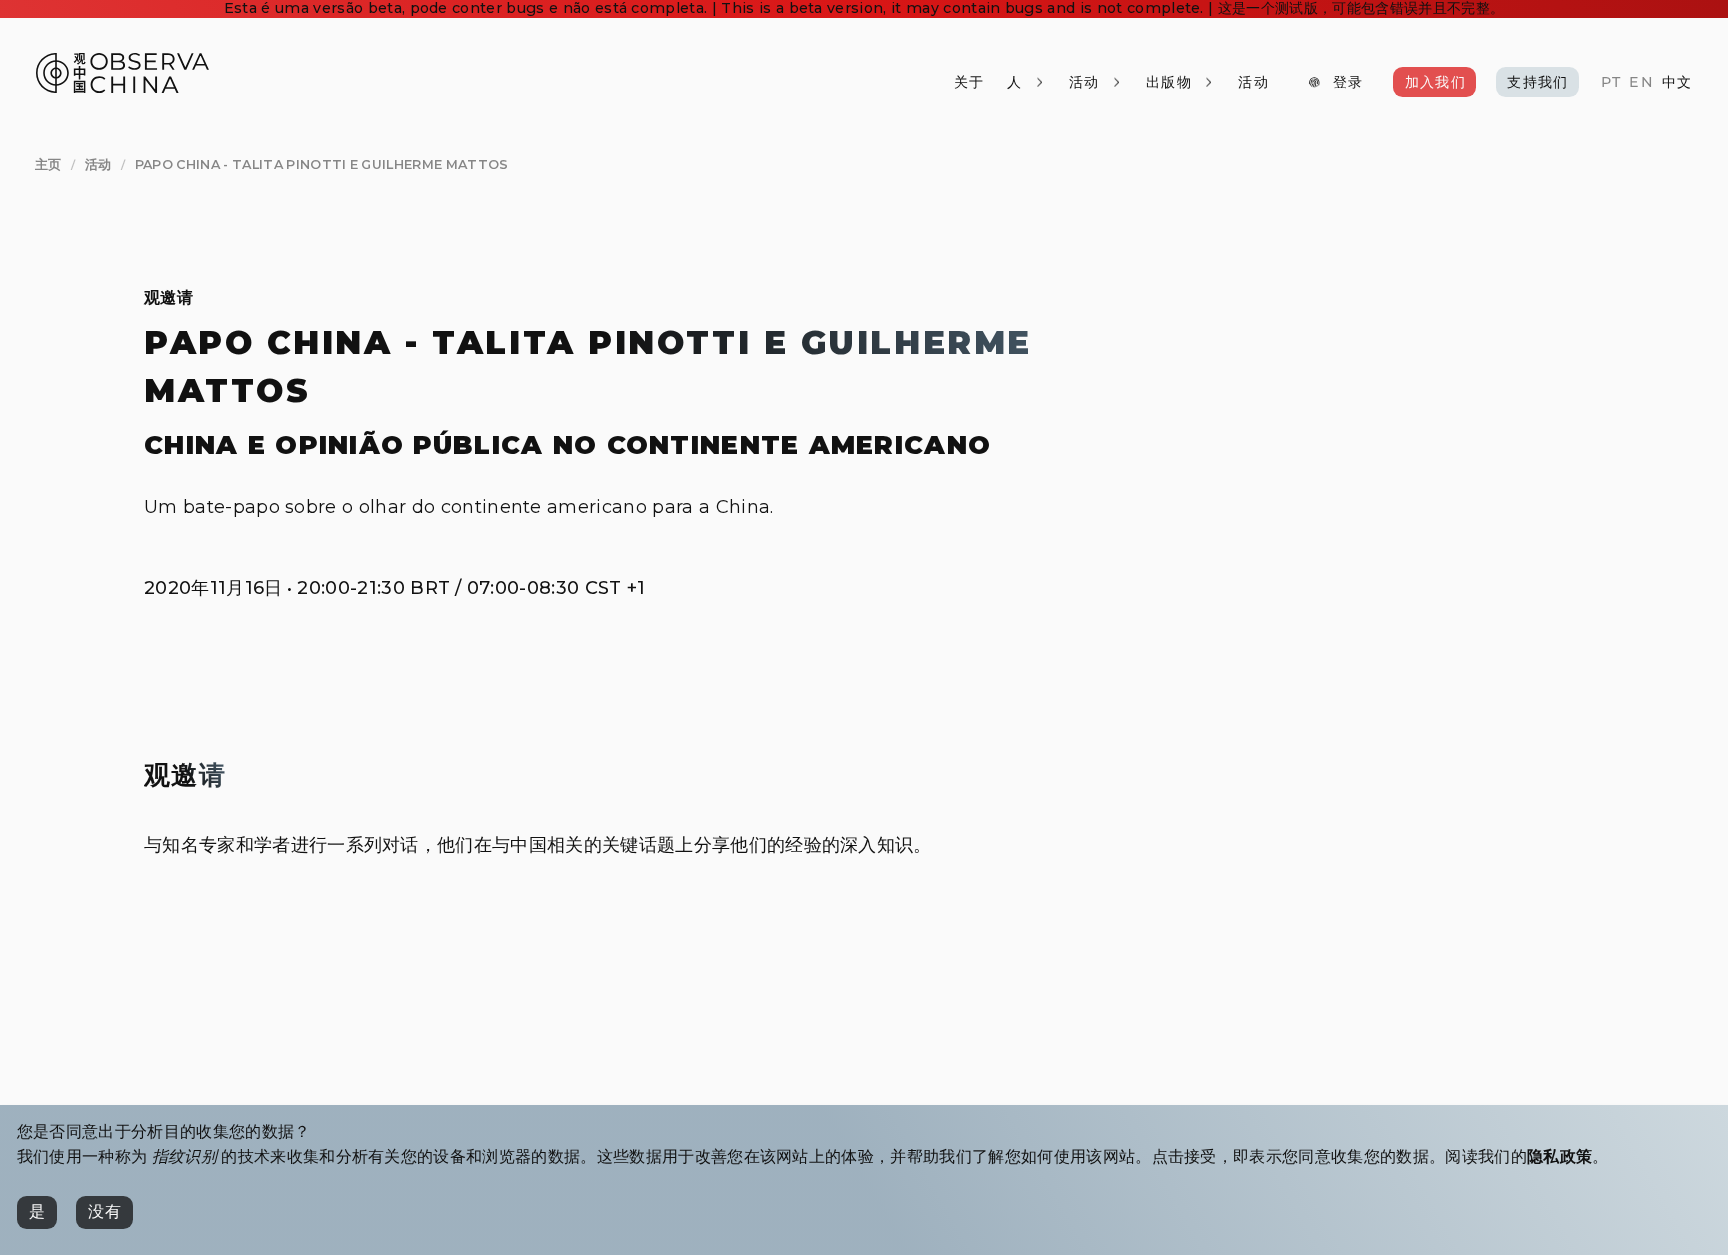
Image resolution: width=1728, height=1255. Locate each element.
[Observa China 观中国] (122, 87)
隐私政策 (1559, 1156)
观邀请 (168, 297)
